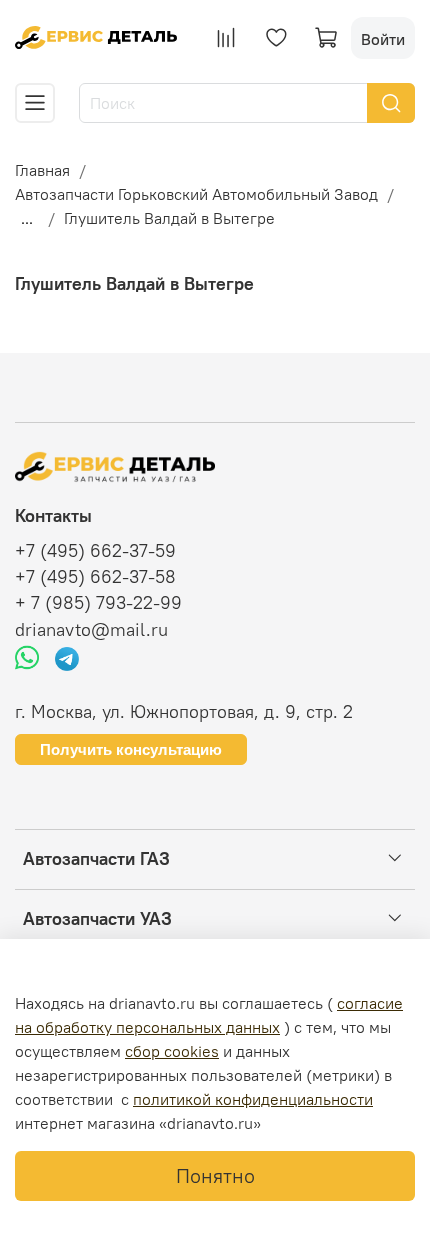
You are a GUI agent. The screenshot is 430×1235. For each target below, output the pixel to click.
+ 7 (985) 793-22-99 (98, 603)
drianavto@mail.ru (91, 630)
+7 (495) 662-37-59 (95, 551)
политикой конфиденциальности (253, 1099)
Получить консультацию (131, 749)
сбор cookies (172, 1051)
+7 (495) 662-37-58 (95, 577)
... (27, 218)
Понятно (215, 1175)
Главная (42, 170)
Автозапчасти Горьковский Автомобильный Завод (196, 194)
